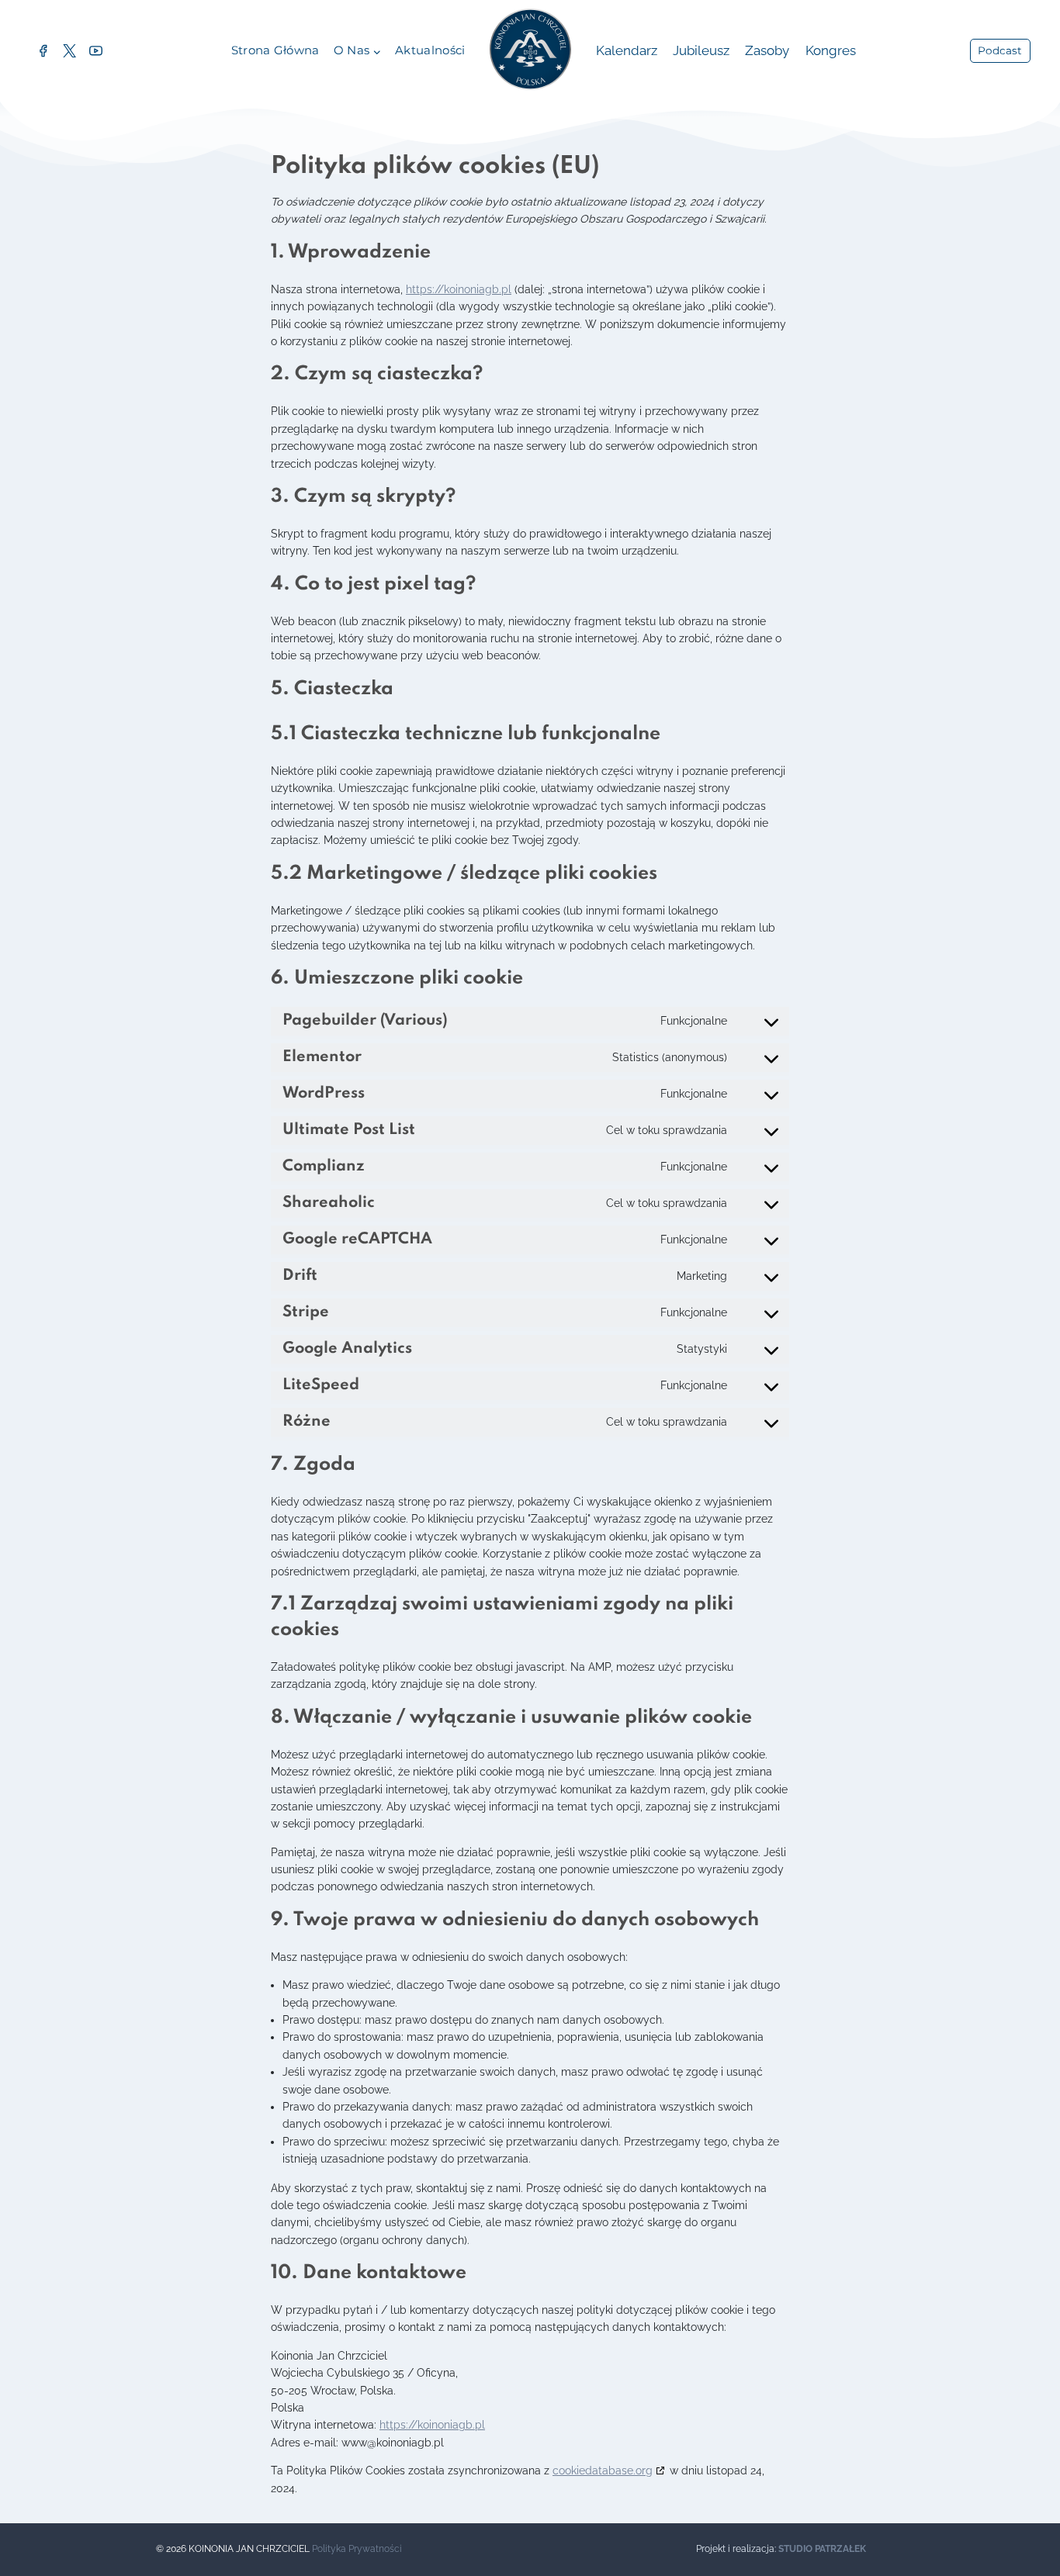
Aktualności (430, 50)
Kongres (831, 50)
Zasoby (767, 50)
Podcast (1000, 50)
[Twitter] (69, 51)
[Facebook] (43, 51)
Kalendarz (627, 50)
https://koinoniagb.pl (459, 289)
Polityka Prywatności (357, 2549)
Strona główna (275, 50)
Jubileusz (701, 50)
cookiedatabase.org (603, 2471)
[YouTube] (95, 51)
